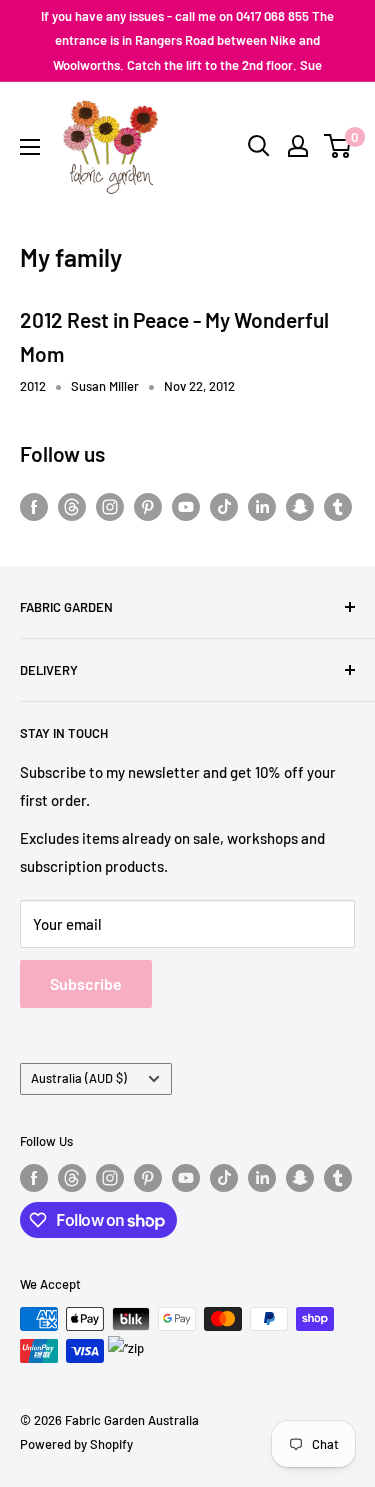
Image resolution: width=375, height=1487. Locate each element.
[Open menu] (30, 147)
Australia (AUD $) (79, 1078)
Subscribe (86, 983)
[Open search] (259, 146)
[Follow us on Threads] (72, 506)
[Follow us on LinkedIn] (262, 506)
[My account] (298, 146)
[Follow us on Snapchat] (300, 506)
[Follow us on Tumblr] (338, 506)
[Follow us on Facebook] (34, 506)
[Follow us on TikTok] (224, 506)
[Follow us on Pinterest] (148, 506)
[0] (338, 146)
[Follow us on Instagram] (110, 506)
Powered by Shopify (76, 1444)
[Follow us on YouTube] (186, 506)
